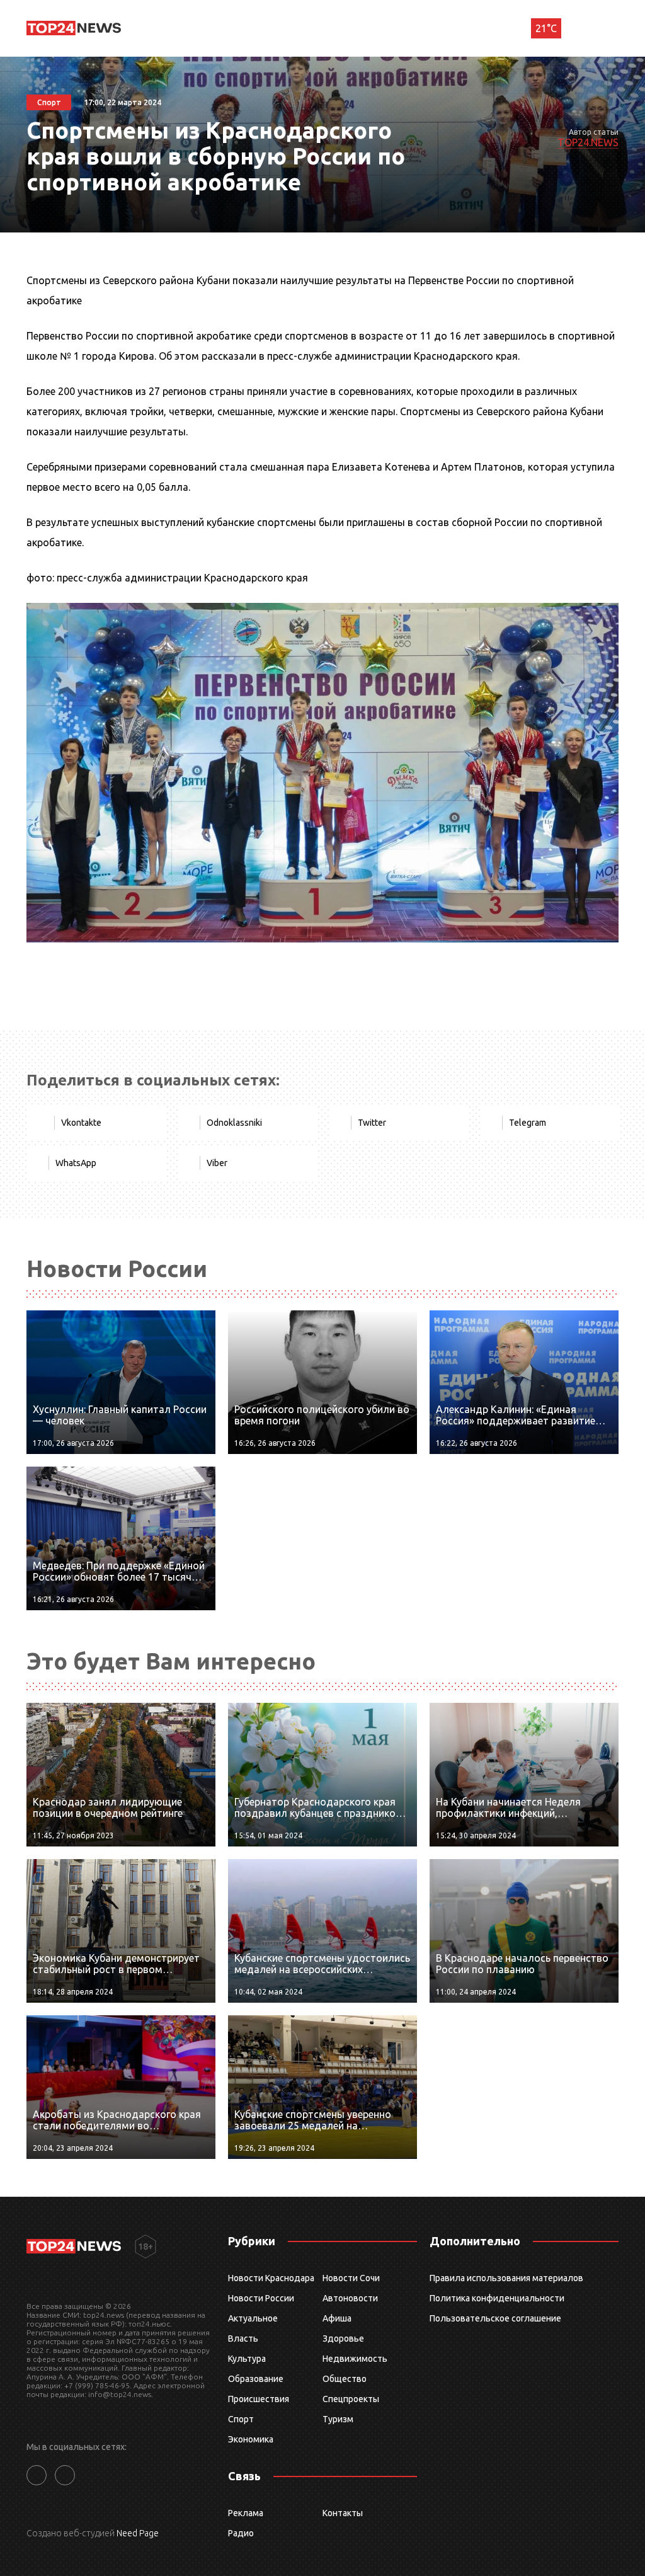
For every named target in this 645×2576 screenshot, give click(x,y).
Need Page (138, 2533)
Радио (241, 2533)
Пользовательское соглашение (495, 2318)
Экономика (251, 2439)
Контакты (343, 2513)
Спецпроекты (351, 2399)
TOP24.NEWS (588, 142)
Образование (256, 2379)
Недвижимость (355, 2359)
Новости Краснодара (271, 2278)
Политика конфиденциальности (497, 2298)
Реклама (246, 2513)
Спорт (241, 2419)
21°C (546, 28)
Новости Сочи (351, 2278)
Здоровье (343, 2338)
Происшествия (259, 2399)
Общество (345, 2379)
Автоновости (350, 2298)
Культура (247, 2359)
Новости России (261, 2298)
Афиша (337, 2318)
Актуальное (253, 2318)
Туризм (338, 2419)
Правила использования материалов (506, 2278)
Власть (243, 2338)
